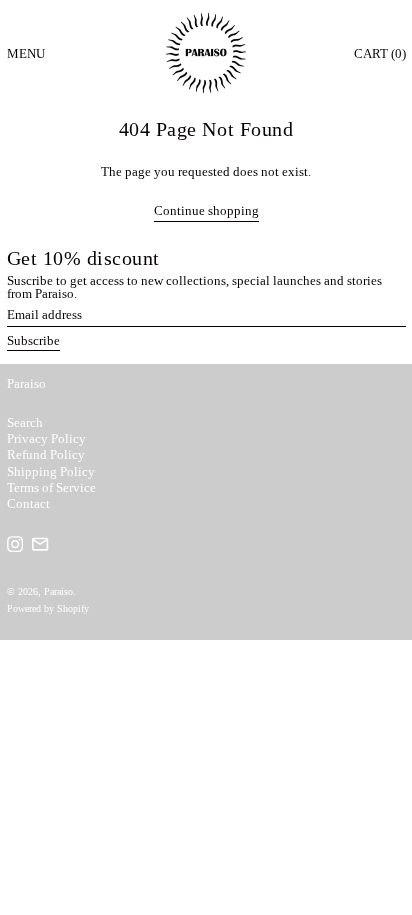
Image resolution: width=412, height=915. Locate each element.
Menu (26, 53)
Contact (28, 503)
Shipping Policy (51, 471)
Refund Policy (46, 454)
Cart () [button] (380, 53)
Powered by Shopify (48, 608)
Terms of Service (51, 487)
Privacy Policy (46, 438)
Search (25, 422)
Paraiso (26, 383)
